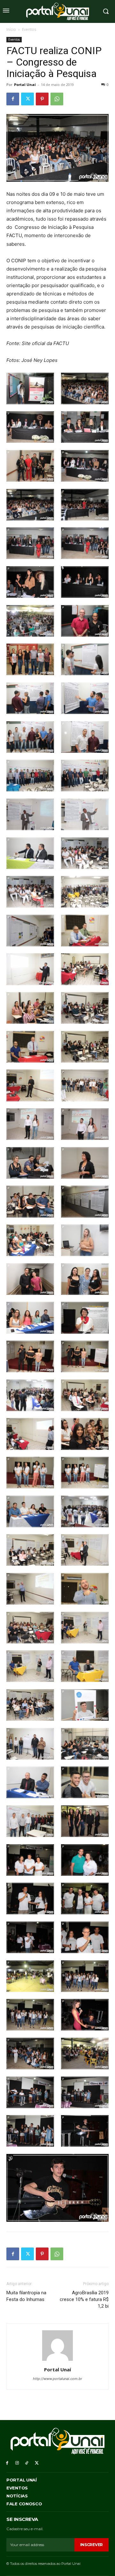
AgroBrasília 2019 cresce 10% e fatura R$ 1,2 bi (84, 2299)
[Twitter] (27, 99)
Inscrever (92, 2545)
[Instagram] (17, 2463)
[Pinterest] (42, 99)
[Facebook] (13, 99)
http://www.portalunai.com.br (57, 2379)
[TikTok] (27, 2463)
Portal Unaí (25, 85)
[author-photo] (57, 2361)
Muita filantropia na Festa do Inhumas (26, 2296)
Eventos (29, 29)
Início (11, 29)
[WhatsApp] (57, 99)
